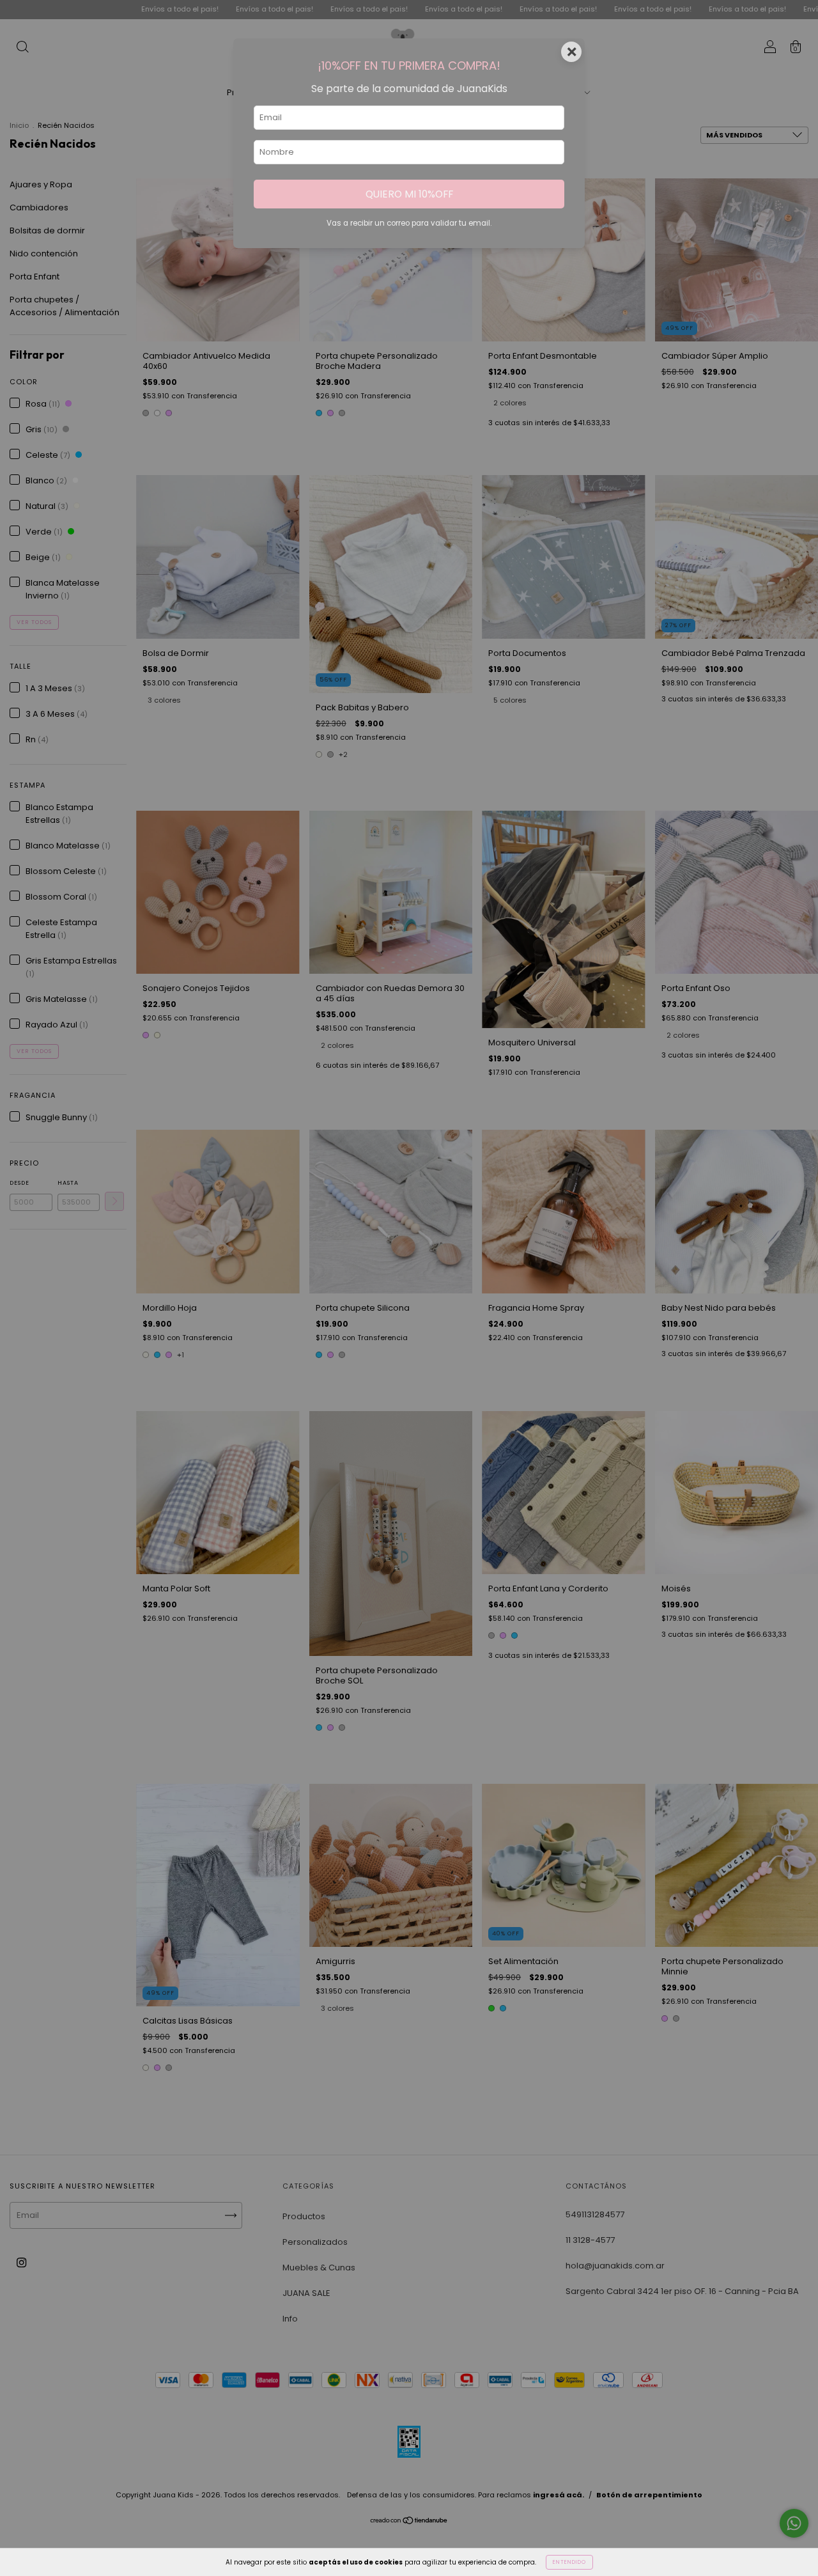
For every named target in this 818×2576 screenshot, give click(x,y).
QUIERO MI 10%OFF (409, 194)
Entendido (569, 2562)
